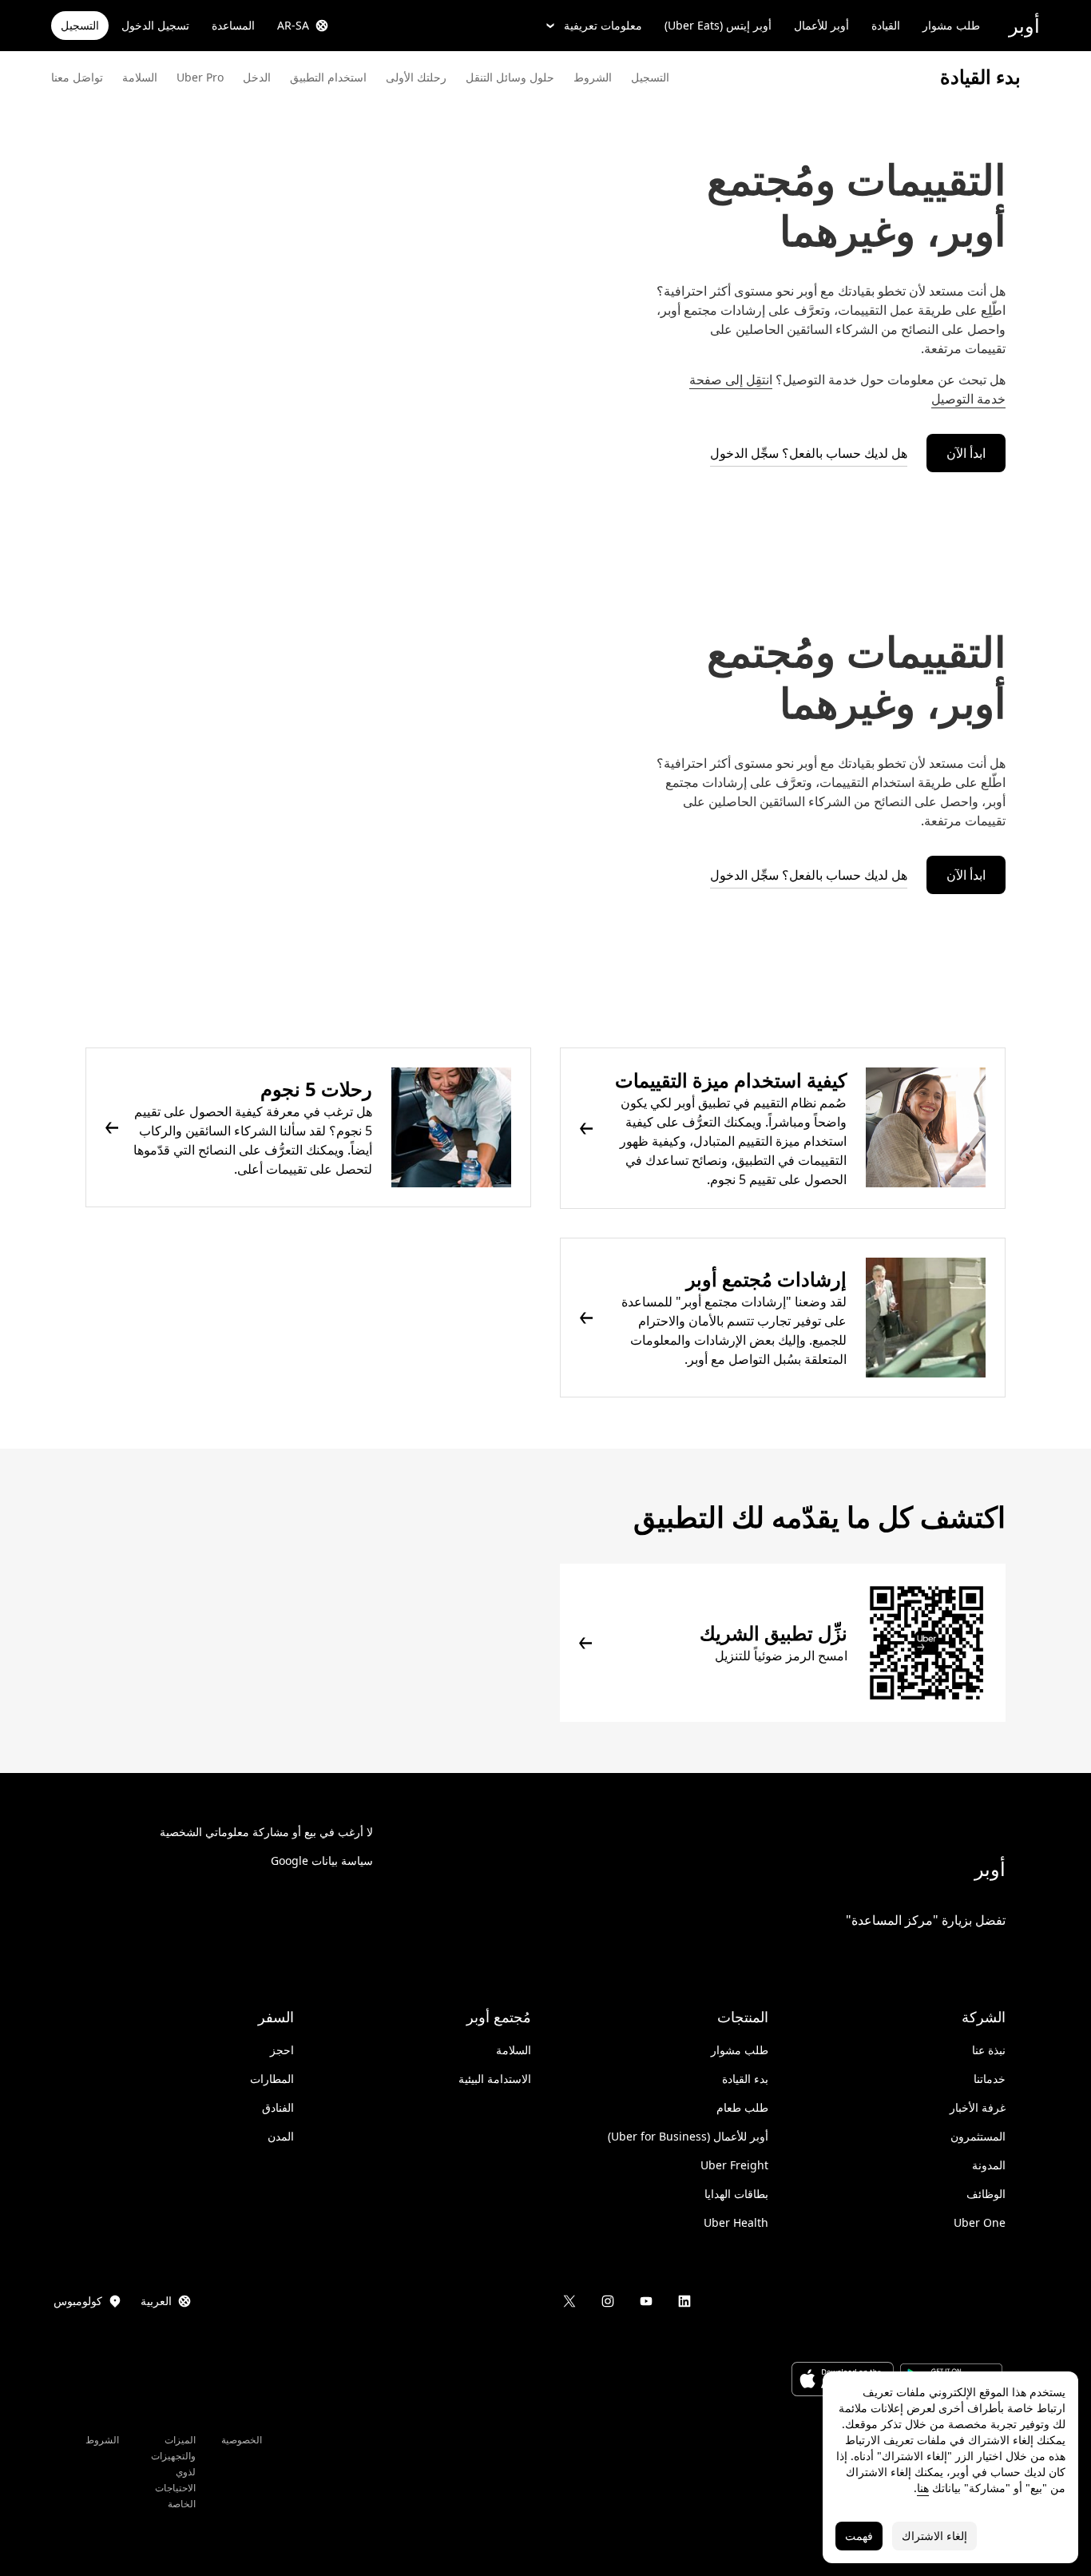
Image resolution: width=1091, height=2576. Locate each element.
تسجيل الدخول (155, 25)
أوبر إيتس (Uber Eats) (718, 25)
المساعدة (233, 25)
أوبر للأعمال (821, 25)
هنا (923, 2488)
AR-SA (293, 25)
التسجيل (80, 25)
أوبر (1024, 25)
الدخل (257, 77)
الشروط (593, 77)
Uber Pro (200, 77)
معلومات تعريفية (603, 25)
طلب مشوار (951, 25)
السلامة (140, 77)
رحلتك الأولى (416, 77)
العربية (156, 2301)
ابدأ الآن (966, 453)
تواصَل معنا (77, 77)
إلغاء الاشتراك (934, 2536)
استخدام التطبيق (328, 77)
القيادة (886, 25)
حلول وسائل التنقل (510, 77)
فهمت (859, 2536)
